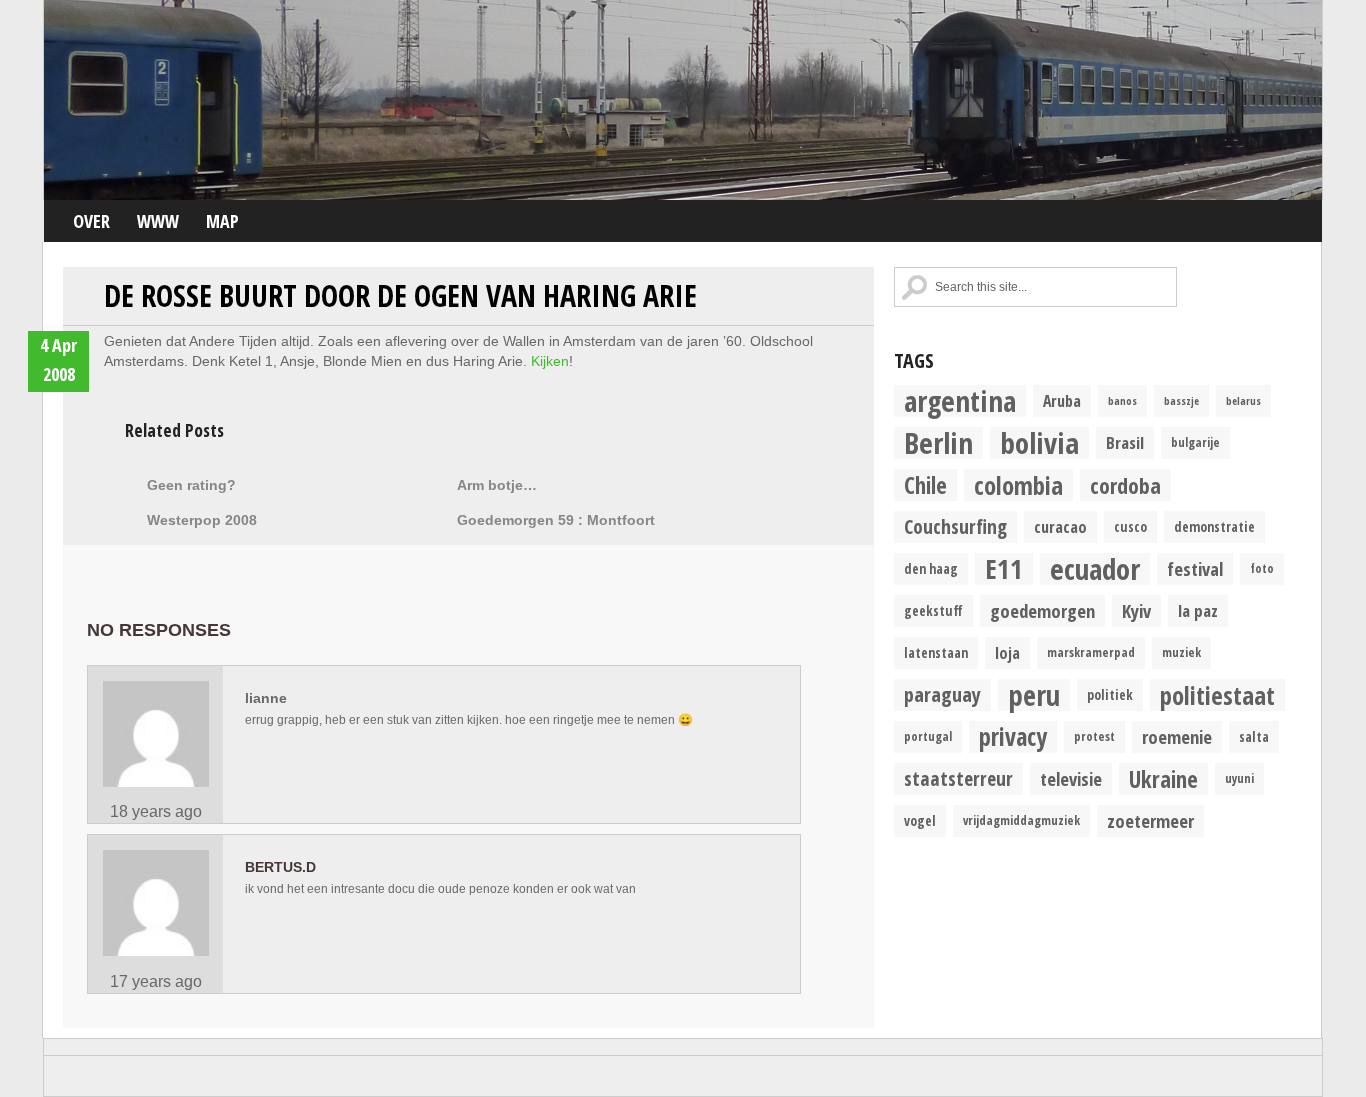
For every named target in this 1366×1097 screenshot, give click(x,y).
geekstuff (933, 611)
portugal (928, 736)
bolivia (1039, 443)
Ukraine (1163, 779)
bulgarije (1195, 442)
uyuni (1239, 778)
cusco (1130, 527)
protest (1094, 736)
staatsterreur (958, 778)
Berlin (938, 443)
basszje (1181, 401)
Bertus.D (280, 867)
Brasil (1125, 442)
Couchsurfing (955, 526)
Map (222, 221)
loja (1007, 653)
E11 (1004, 569)
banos (1122, 401)
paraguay (942, 694)
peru (1034, 695)
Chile (925, 485)
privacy (1013, 737)
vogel (920, 821)
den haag (931, 569)
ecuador (1095, 569)
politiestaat (1217, 695)
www (158, 221)
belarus (1243, 401)
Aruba (1062, 401)
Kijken (550, 361)
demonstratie (1214, 527)
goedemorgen (1042, 610)
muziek (1181, 652)
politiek (1110, 695)
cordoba (1125, 485)
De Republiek (683, 100)
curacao (1060, 527)
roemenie (1177, 736)
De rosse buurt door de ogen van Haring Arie (400, 295)
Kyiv (1136, 610)
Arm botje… (497, 485)
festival (1195, 568)
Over (91, 221)
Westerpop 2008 (202, 520)
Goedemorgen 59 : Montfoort (556, 520)
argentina (960, 401)
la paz (1198, 610)
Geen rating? (191, 485)
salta (1254, 737)
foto (1262, 568)
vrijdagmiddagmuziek (1021, 820)
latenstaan (936, 653)
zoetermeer (1150, 820)
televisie (1071, 778)
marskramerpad (1091, 652)
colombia (1018, 485)
